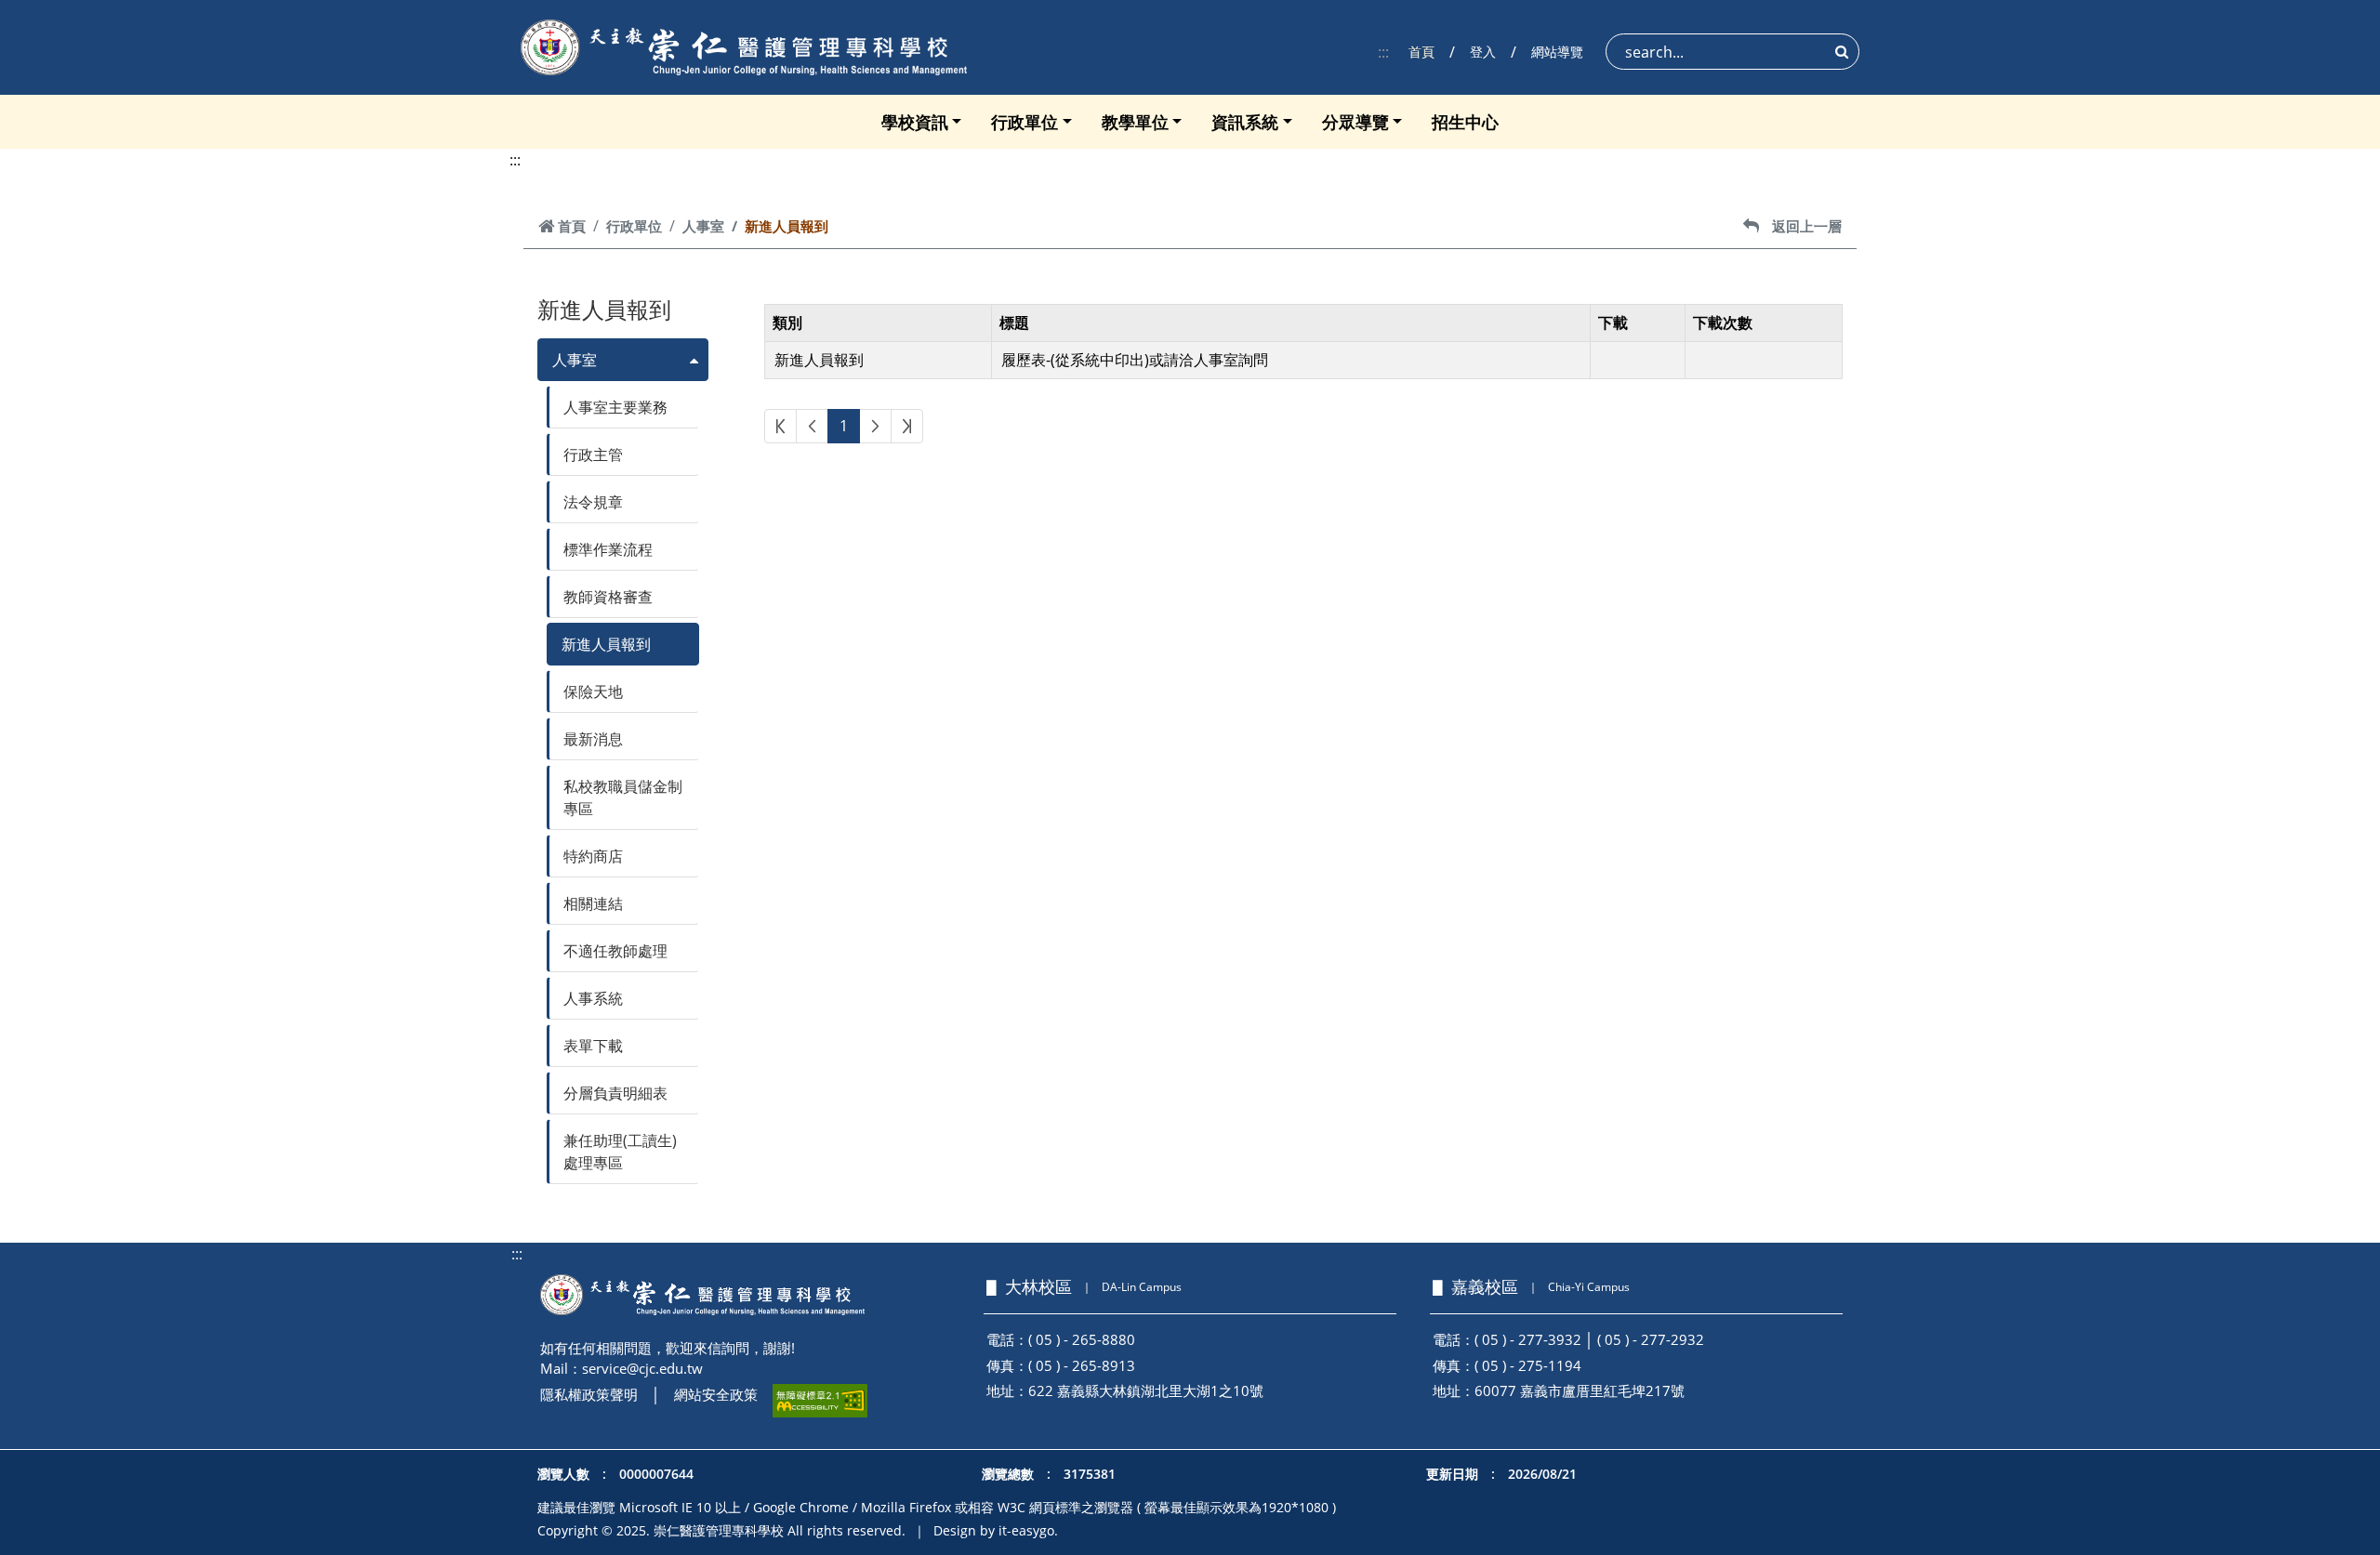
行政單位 (1025, 122)
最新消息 (593, 739)
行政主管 (593, 455)
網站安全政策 (716, 1394)
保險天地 (593, 692)
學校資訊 (915, 122)
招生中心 (1465, 122)
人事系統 (593, 998)
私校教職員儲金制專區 (623, 797)
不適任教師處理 (615, 951)
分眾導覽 (1355, 122)
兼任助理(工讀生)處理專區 (620, 1152)
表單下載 (593, 1046)
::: (1383, 52)
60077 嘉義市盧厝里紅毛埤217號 (1580, 1390)
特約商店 (593, 856)
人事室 (703, 226)
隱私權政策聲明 (589, 1394)
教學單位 (1135, 122)
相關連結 (593, 903)
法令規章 (593, 502)
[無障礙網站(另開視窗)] (820, 1401)
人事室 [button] (575, 360)
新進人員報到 (606, 644)
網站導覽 (1557, 52)
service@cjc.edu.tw (642, 1368)
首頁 (1421, 52)
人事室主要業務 (615, 407)
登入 (1483, 52)
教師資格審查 (608, 597)
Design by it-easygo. (996, 1530)
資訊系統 (1245, 122)
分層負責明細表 (615, 1093)
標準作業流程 (608, 549)
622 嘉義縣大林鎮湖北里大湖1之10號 (1146, 1390)
